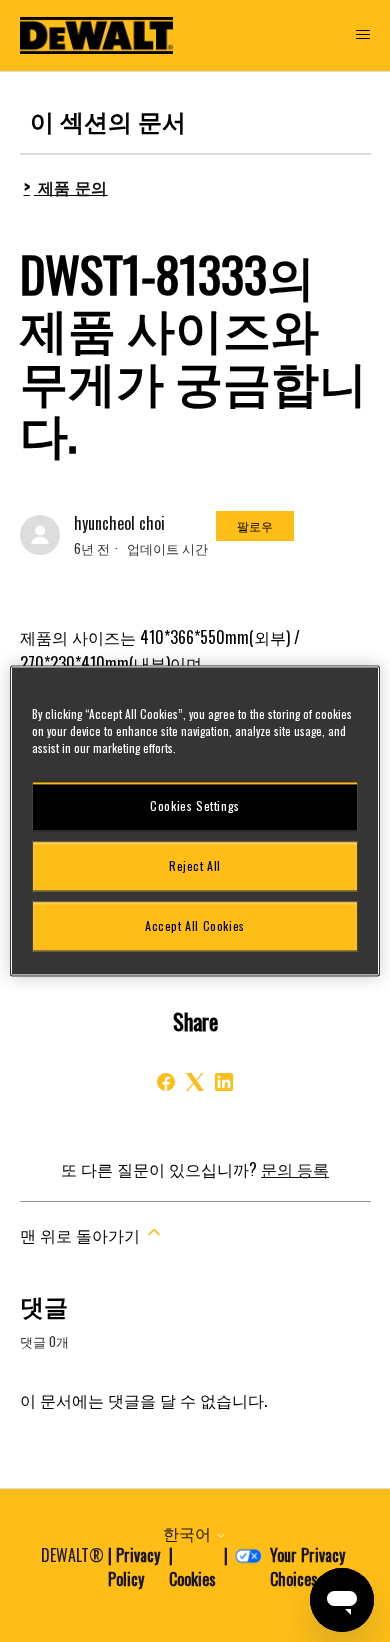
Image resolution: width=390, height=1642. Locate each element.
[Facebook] (166, 1082)
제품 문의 (73, 187)
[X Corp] (195, 1082)
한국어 (189, 1533)
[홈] (97, 35)
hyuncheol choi (119, 523)
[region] (195, 820)
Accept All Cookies (195, 925)
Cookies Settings (195, 805)
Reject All (195, 865)
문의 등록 (295, 1169)
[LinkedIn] (224, 1082)
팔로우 (255, 525)
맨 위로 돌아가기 (82, 1235)
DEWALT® (72, 1555)
